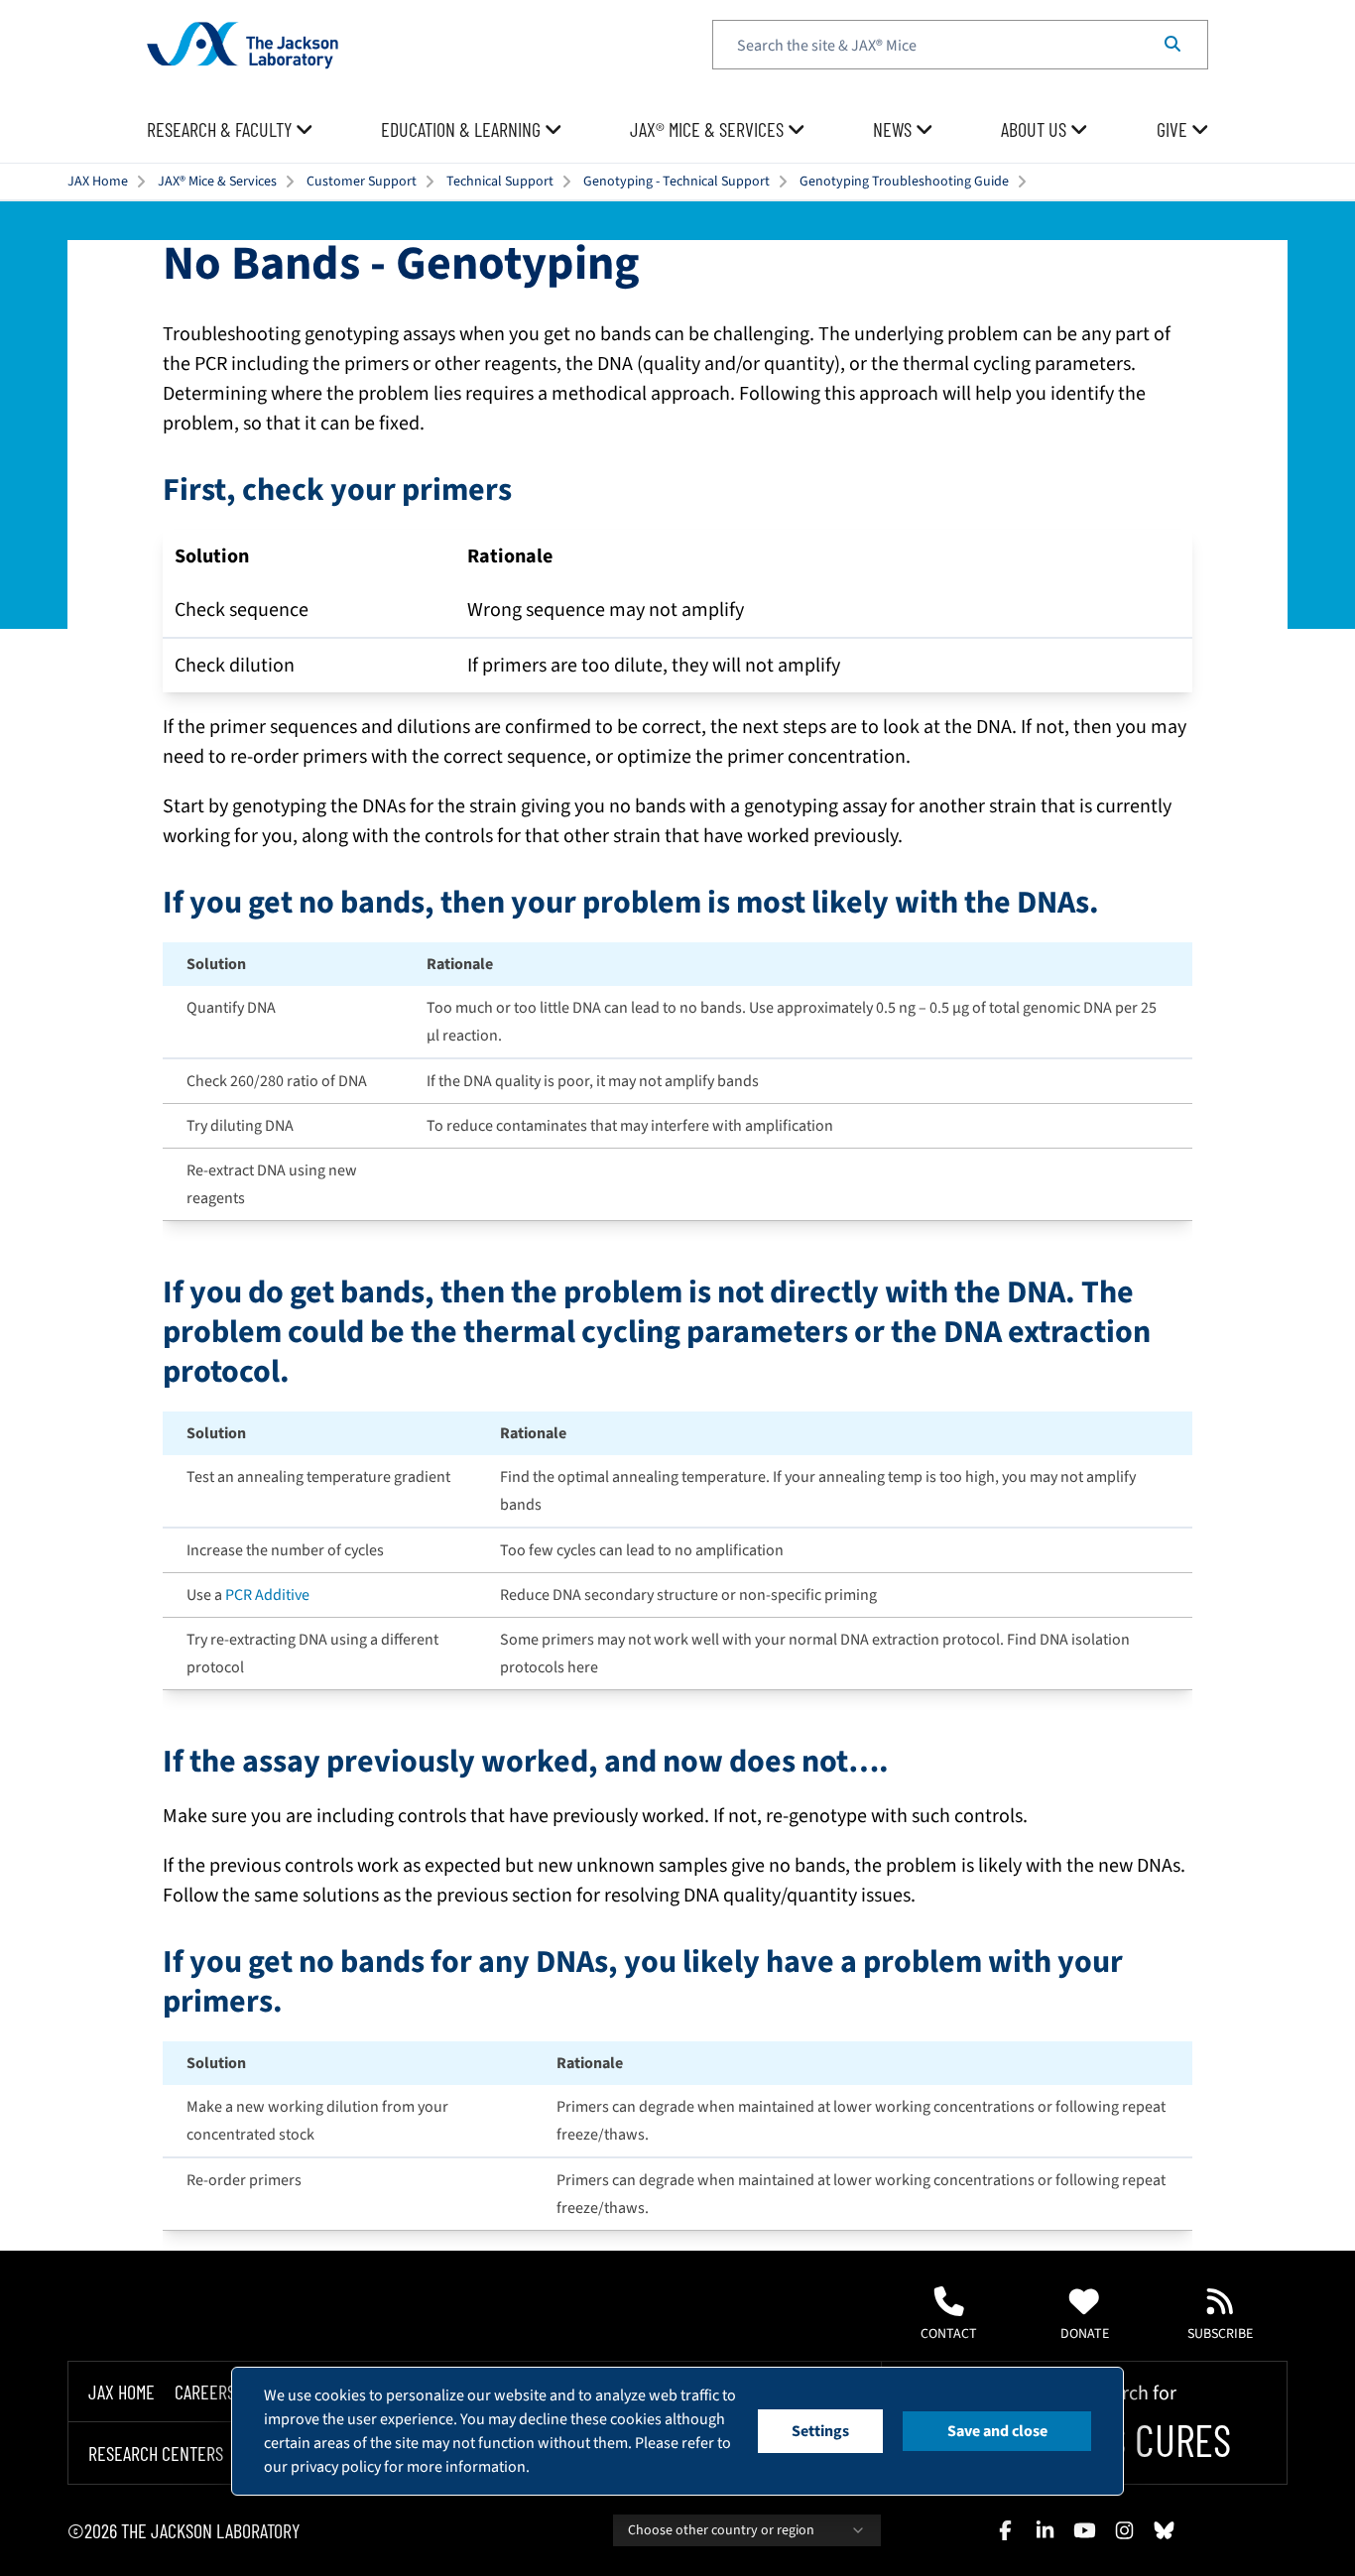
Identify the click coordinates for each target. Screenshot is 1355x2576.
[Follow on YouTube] (1084, 2530)
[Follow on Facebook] (1005, 2530)
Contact (949, 2334)
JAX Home (98, 182)
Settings (820, 2431)
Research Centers (156, 2454)
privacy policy (336, 2467)
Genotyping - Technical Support (677, 182)
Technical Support (500, 182)
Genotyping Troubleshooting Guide (904, 182)
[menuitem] (230, 130)
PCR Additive (267, 1595)
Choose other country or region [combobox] (721, 2530)
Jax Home (122, 2392)
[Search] (1172, 45)
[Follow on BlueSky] (1164, 2530)
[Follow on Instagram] (1124, 2530)
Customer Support (362, 182)
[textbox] (960, 45)
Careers (205, 2392)
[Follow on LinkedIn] (1045, 2530)
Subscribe (1220, 2334)
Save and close (997, 2431)
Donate (1085, 2334)
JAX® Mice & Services (217, 182)
